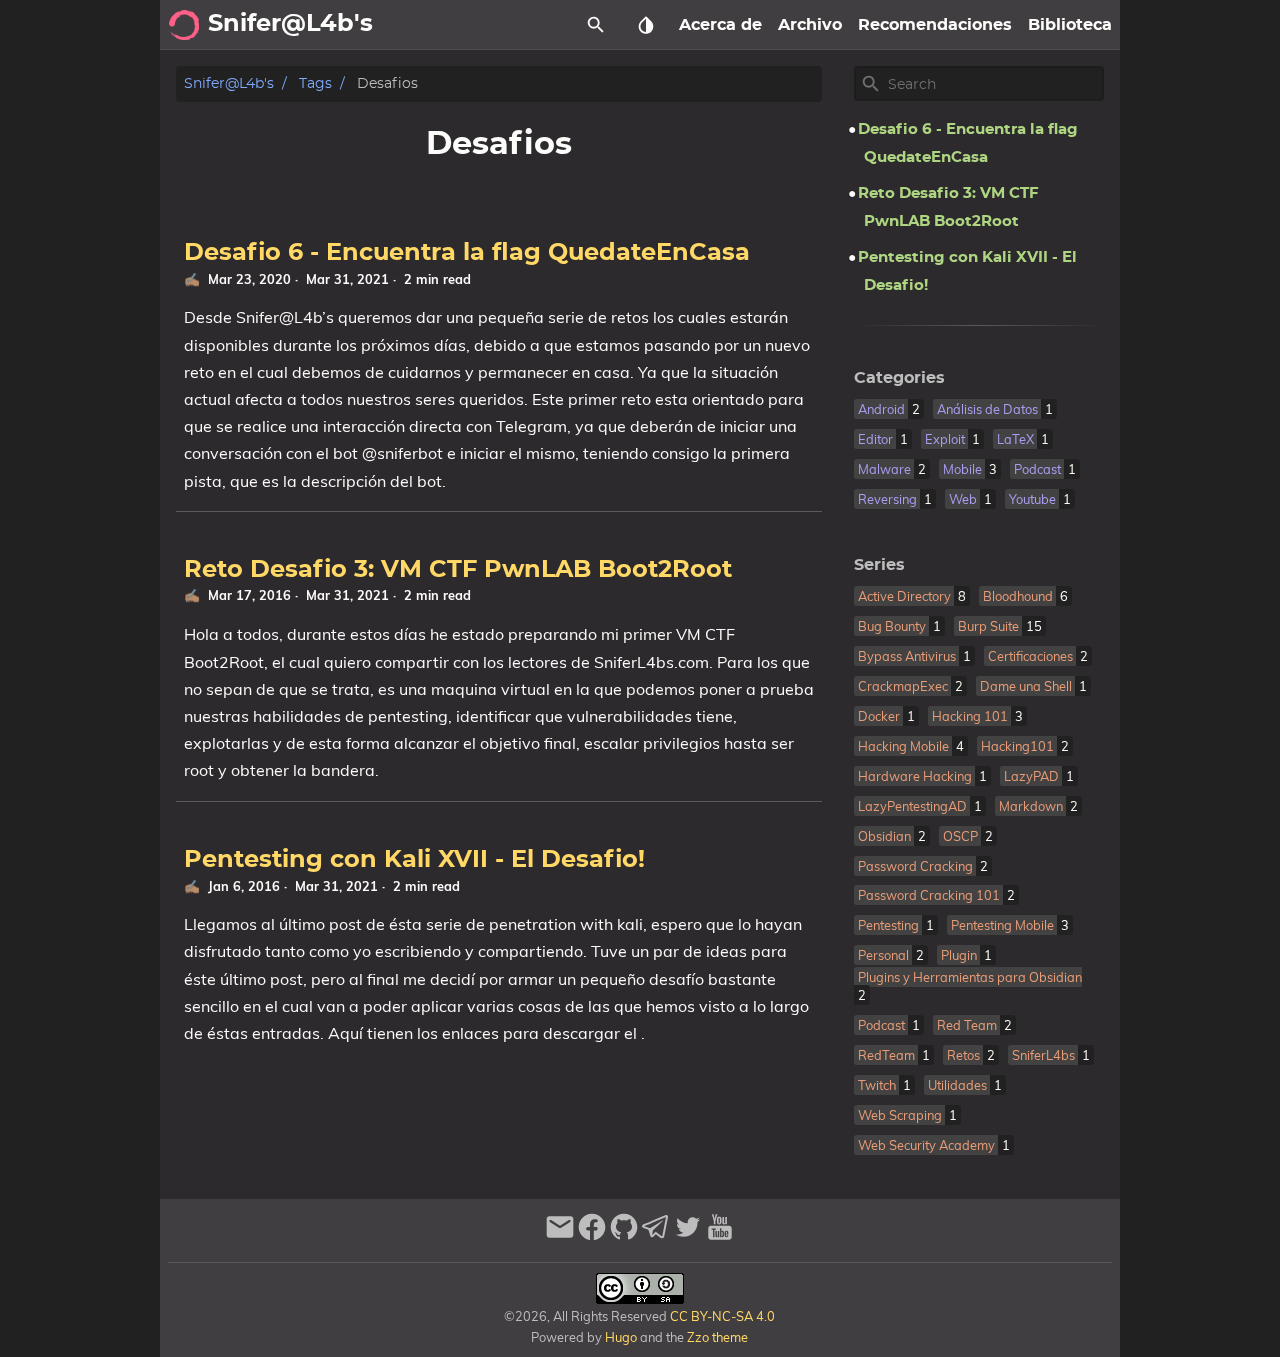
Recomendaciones (935, 25)
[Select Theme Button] (646, 25)
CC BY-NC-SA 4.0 (721, 1316)
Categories (899, 378)
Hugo (621, 1337)
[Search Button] (596, 25)
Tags (315, 83)
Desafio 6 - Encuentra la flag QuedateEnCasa (467, 253)
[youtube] (720, 1235)
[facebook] (592, 1235)
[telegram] (656, 1235)
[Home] (184, 25)
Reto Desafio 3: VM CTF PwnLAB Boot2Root (458, 570)
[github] (624, 1235)
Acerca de (720, 25)
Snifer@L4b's (229, 83)
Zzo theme (717, 1337)
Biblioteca (1070, 25)
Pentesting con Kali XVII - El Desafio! (414, 860)
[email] (560, 1235)
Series (879, 565)
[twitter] (688, 1235)
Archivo (810, 25)
